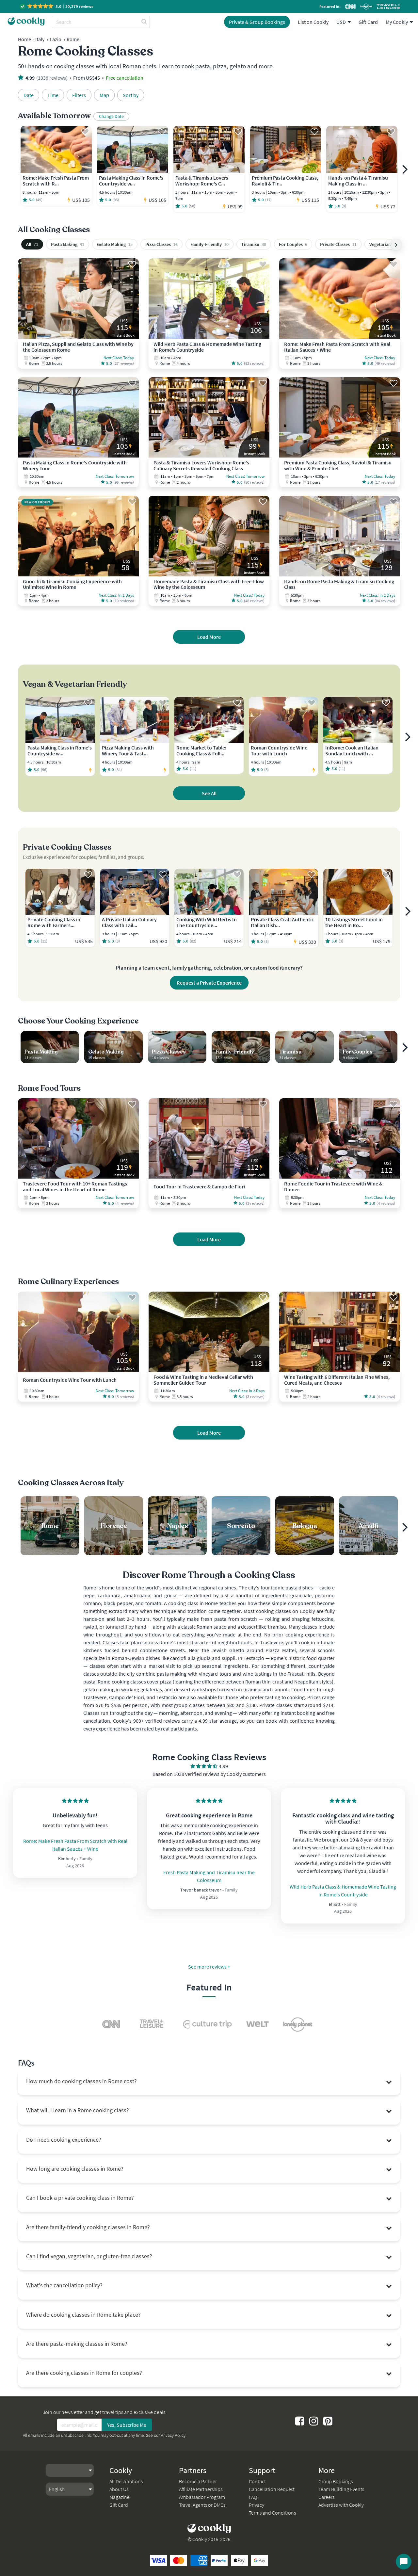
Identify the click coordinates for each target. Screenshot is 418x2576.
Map (104, 95)
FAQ (253, 2497)
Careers (326, 2497)
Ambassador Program (202, 2497)
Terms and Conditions (272, 2513)
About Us (119, 2489)
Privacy (257, 2505)
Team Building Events (341, 2489)
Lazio (56, 39)
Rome (73, 39)
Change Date (111, 116)
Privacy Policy (173, 2435)
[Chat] (404, 2562)
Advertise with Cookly (341, 2505)
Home (24, 39)
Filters (79, 95)
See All (209, 793)
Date (29, 95)
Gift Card (368, 22)
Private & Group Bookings (257, 22)
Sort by (131, 95)
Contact (257, 2481)
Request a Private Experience (209, 983)
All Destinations (126, 2481)
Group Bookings (336, 2481)
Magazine (120, 2497)
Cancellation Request (272, 2489)
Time (53, 95)
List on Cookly (313, 22)
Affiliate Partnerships (201, 2489)
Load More (209, 637)
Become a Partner (198, 2481)
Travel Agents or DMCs (202, 2505)
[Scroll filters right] (396, 245)
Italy (40, 39)
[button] (57, 6)
